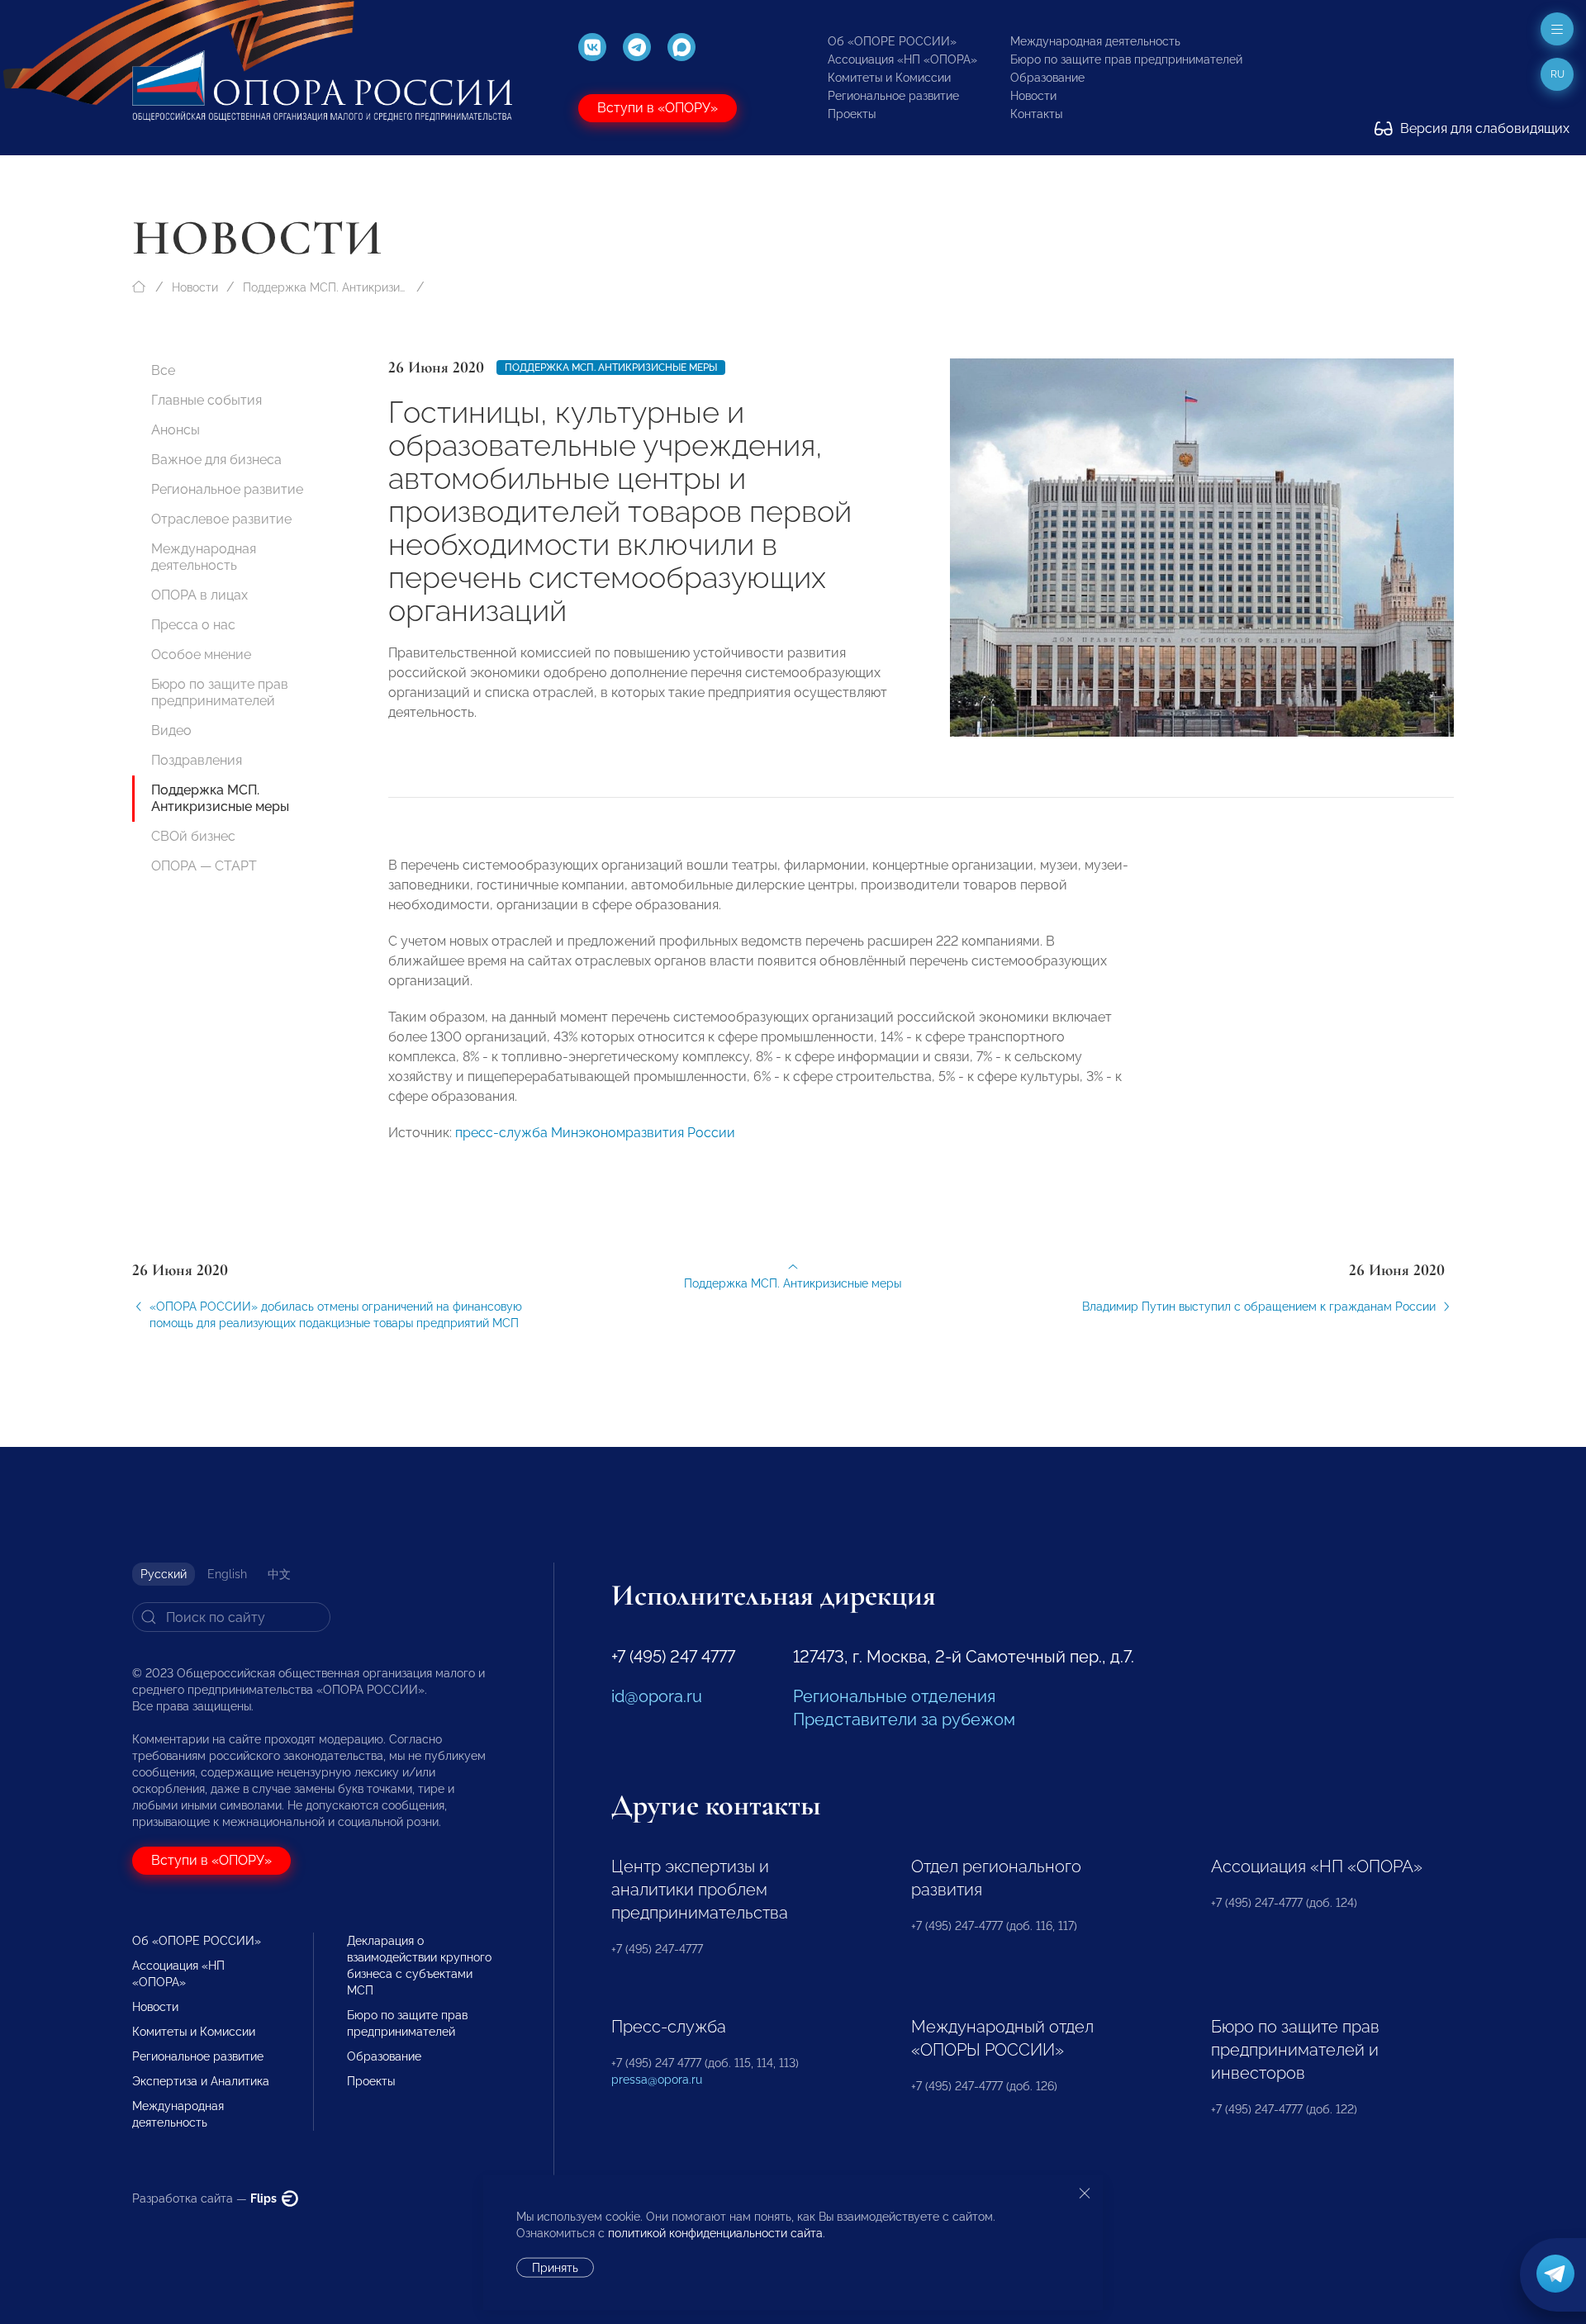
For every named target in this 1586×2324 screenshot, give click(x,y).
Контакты (1036, 114)
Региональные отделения (894, 1696)
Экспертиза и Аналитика (201, 2081)
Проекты (852, 114)
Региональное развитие (893, 96)
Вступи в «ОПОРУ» (658, 108)
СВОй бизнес (193, 836)
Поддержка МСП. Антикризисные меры (325, 287)
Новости (1033, 96)
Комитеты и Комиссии (889, 78)
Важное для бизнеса (216, 460)
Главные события (207, 400)
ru (1558, 74)
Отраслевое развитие (221, 519)
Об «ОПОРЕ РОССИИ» (892, 41)
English (227, 1574)
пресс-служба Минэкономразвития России (595, 1133)
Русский (164, 1574)
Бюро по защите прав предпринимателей (1126, 59)
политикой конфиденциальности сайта (715, 2233)
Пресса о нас (193, 625)
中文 (279, 1574)
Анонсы (176, 430)
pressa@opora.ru (657, 2080)
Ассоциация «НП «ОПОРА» (902, 59)
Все (163, 370)
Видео (171, 730)
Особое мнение (201, 655)
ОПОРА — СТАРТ (204, 866)
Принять (555, 2268)
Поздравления (197, 760)
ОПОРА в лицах (199, 595)
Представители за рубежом (904, 1719)
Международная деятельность (1095, 41)
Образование (1047, 78)
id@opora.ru (657, 1696)
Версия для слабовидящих (1483, 128)
